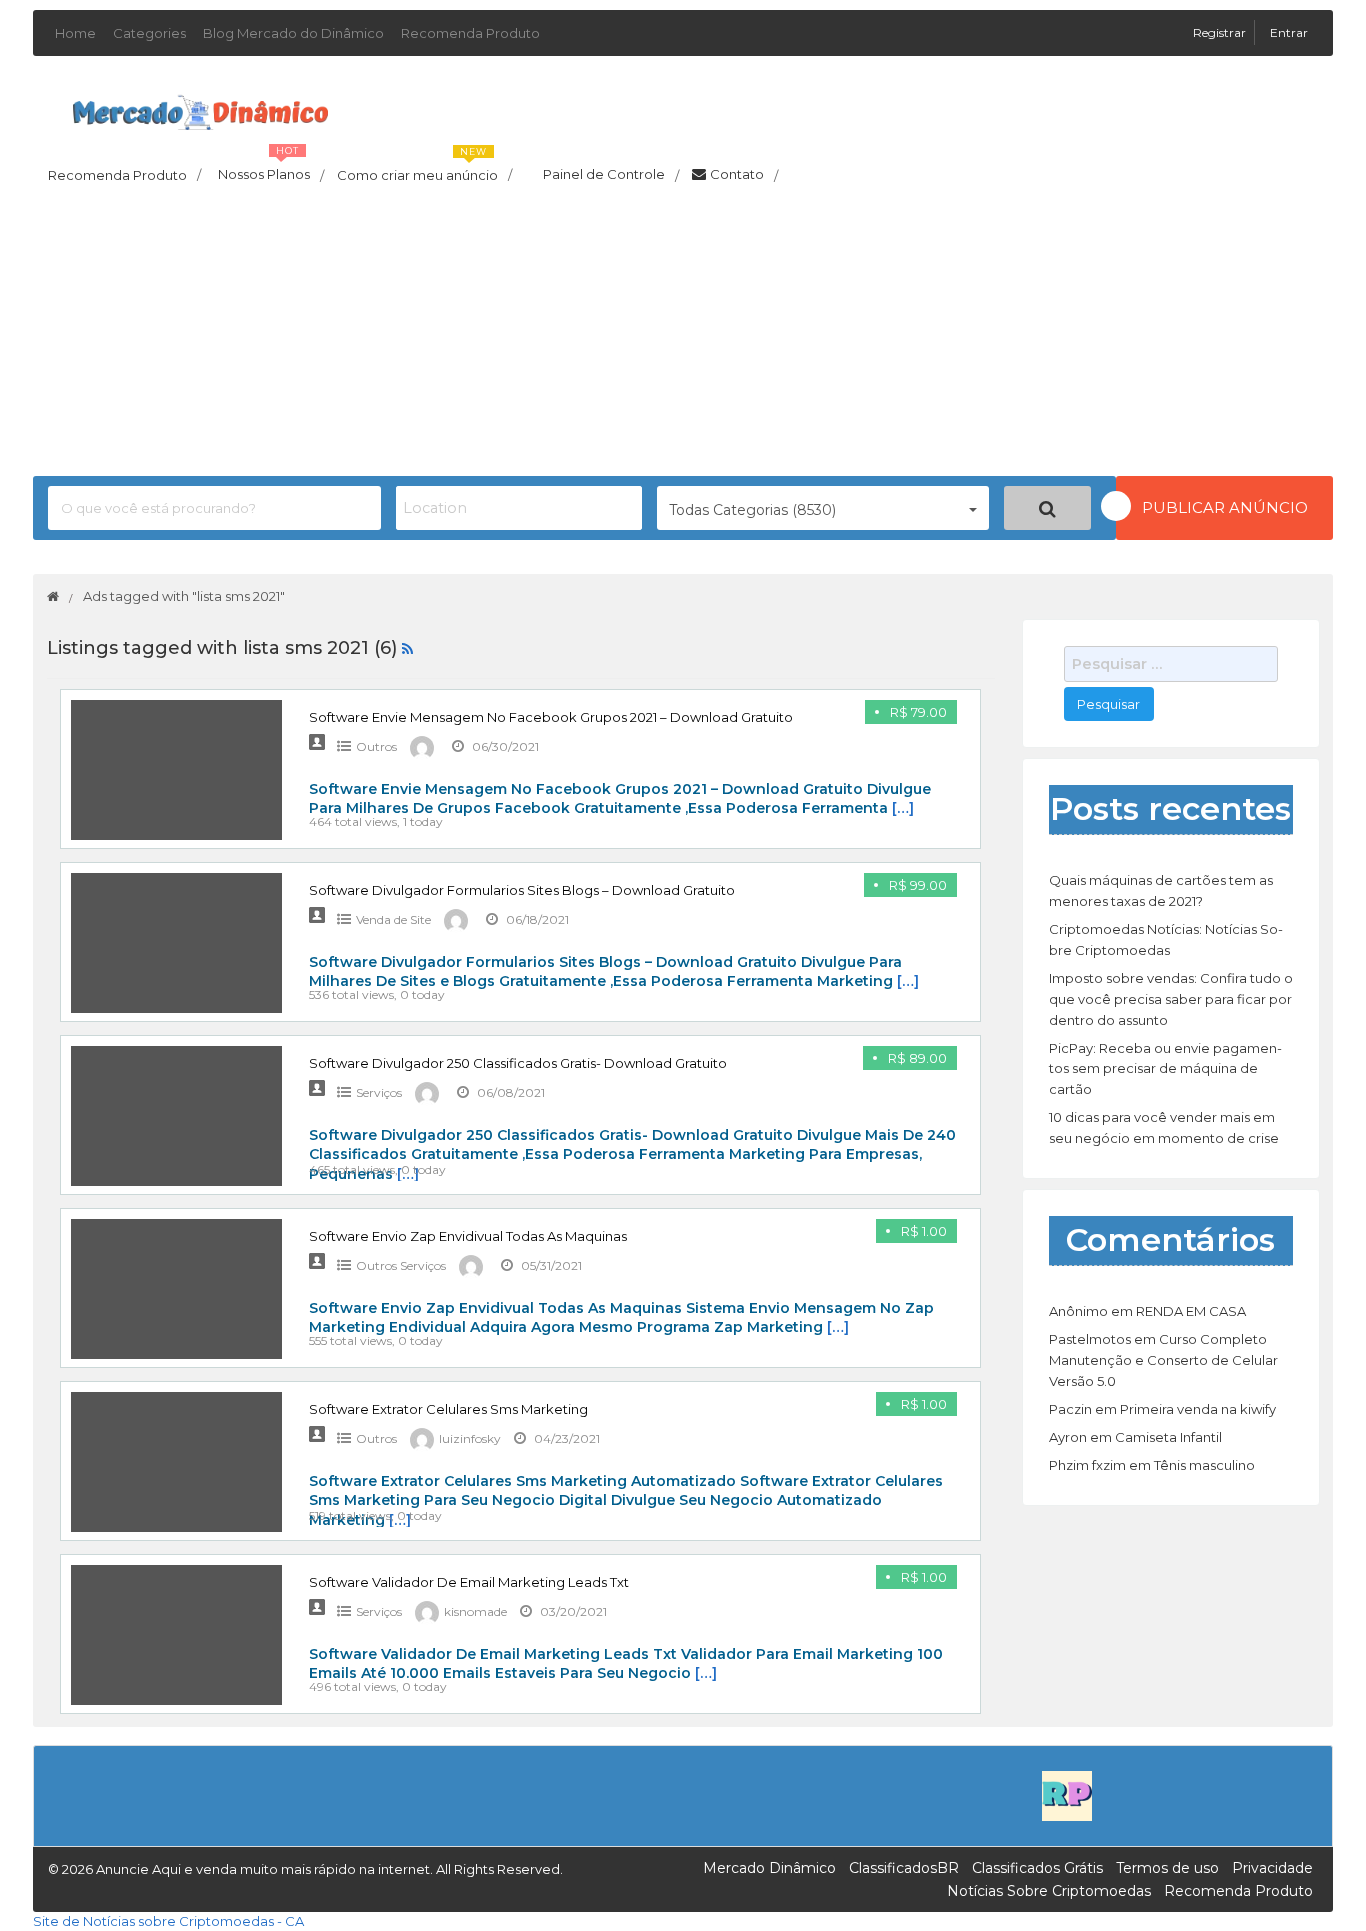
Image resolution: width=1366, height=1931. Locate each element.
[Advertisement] (683, 336)
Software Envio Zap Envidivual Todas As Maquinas (468, 1236)
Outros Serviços (401, 1265)
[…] (903, 808)
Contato (744, 175)
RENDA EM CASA (1191, 1311)
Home (75, 33)
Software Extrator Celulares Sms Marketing (448, 1409)
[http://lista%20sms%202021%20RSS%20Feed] (407, 648)
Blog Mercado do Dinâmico (293, 33)
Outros (376, 746)
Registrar (1221, 32)
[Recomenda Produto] (1067, 1795)
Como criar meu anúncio (424, 169)
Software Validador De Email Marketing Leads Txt (469, 1582)
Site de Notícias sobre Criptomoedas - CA (168, 1921)
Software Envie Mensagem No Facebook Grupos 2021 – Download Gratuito (551, 717)
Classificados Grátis (1037, 1868)
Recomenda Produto (470, 33)
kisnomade (475, 1611)
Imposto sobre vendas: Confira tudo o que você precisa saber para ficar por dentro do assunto (1171, 999)
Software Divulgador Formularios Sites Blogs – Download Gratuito (522, 890)
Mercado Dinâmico (769, 1868)
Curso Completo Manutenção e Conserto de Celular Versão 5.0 (1163, 1360)
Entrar (1289, 32)
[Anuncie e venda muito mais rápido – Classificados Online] (200, 109)
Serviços (379, 1092)
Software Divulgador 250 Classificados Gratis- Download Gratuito (518, 1063)
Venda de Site (393, 919)
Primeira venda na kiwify (1198, 1409)
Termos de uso (1167, 1868)
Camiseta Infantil (1168, 1437)
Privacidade (1272, 1868)
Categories (149, 33)
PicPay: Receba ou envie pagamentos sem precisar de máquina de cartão (1165, 1069)
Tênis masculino (1204, 1465)
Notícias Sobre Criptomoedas (1049, 1891)
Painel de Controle (611, 175)
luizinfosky (470, 1438)
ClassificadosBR (904, 1868)
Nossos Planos (271, 169)
